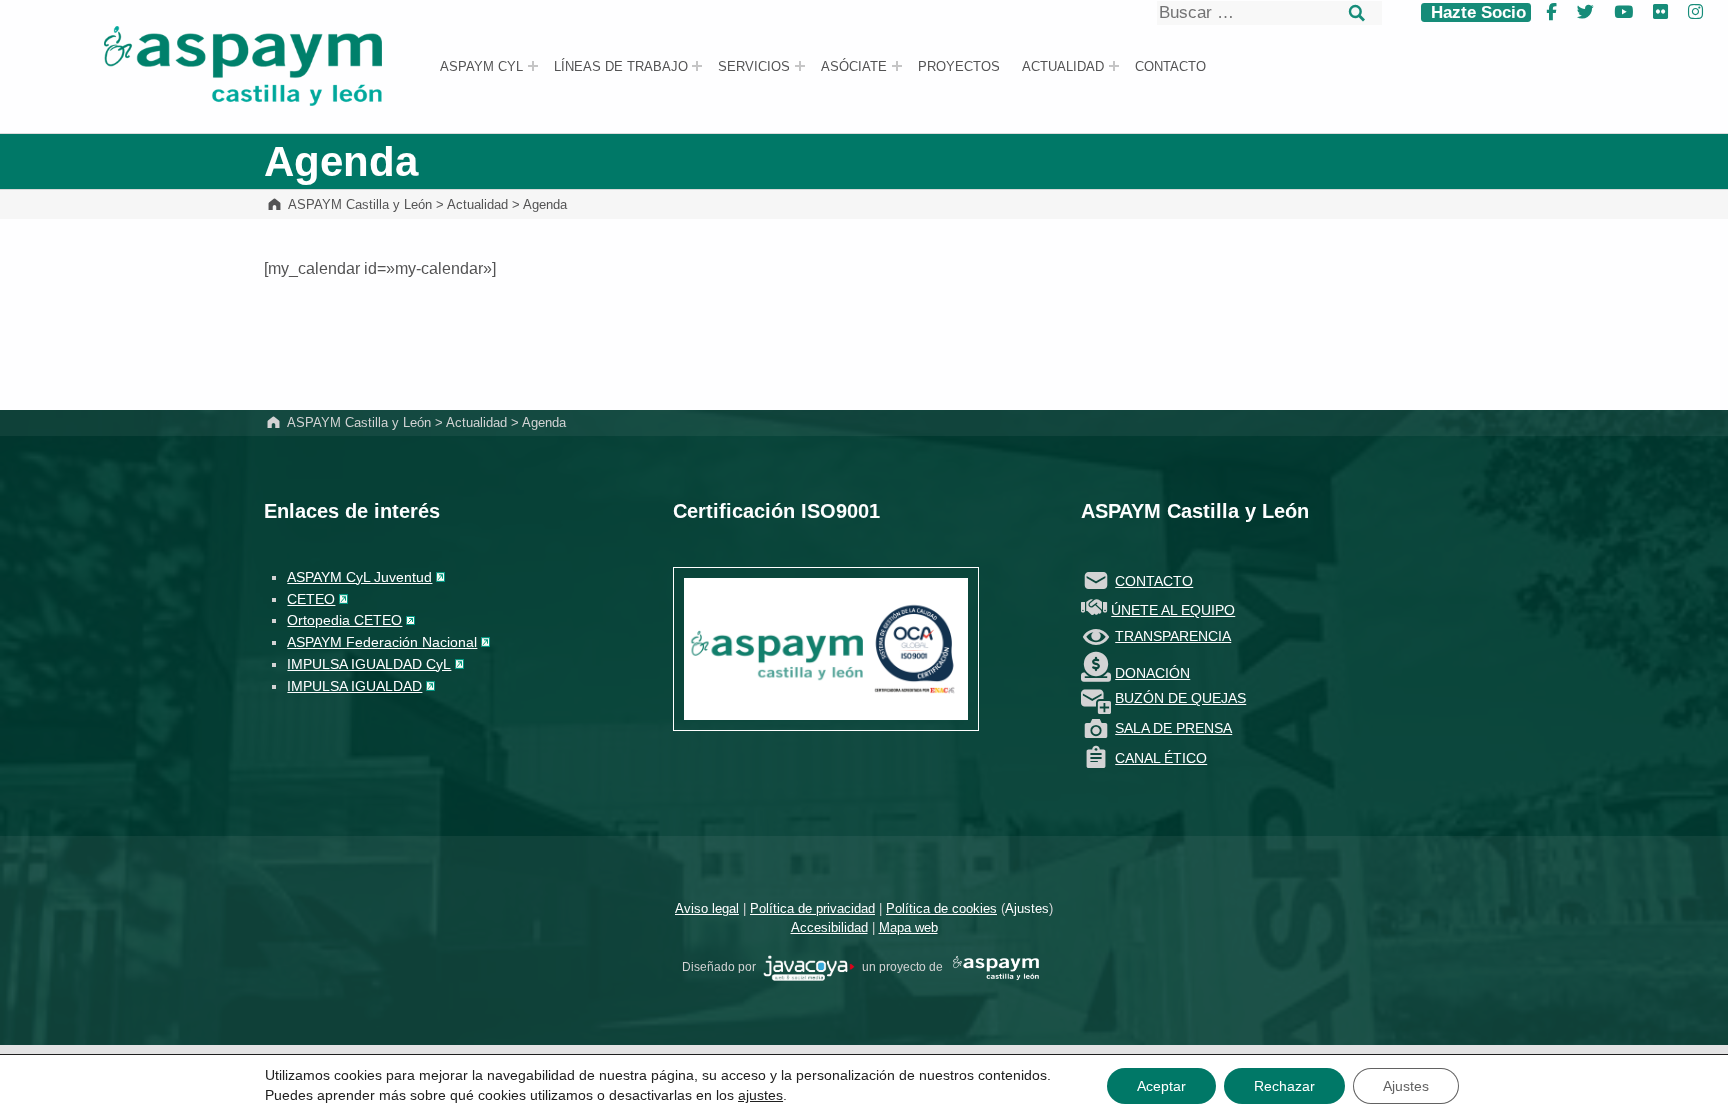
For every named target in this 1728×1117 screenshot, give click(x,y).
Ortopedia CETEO (344, 620)
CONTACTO (1154, 581)
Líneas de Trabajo (621, 67)
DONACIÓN (1152, 673)
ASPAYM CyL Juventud (359, 577)
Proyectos (959, 67)
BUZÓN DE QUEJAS (1180, 698)
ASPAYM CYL (481, 67)
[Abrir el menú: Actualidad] (1114, 66)
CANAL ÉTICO (1161, 758)
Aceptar (1161, 1086)
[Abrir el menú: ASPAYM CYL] (533, 66)
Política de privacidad (812, 908)
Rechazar (1284, 1086)
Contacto (1170, 67)
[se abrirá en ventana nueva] (809, 967)
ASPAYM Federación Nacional (382, 642)
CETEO (311, 599)
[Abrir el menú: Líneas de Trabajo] (697, 66)
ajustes (760, 1095)
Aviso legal (707, 908)
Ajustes (1027, 908)
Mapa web (908, 927)
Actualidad (1063, 67)
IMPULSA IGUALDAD (354, 686)
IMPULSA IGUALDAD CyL (369, 664)
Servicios (754, 67)
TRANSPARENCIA (1173, 636)
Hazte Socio (1476, 12)
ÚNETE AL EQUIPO (1173, 610)
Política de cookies (941, 908)
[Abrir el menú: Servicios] (800, 66)
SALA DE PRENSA (1173, 728)
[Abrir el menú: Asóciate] (897, 66)
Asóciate (854, 67)
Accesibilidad (829, 927)
